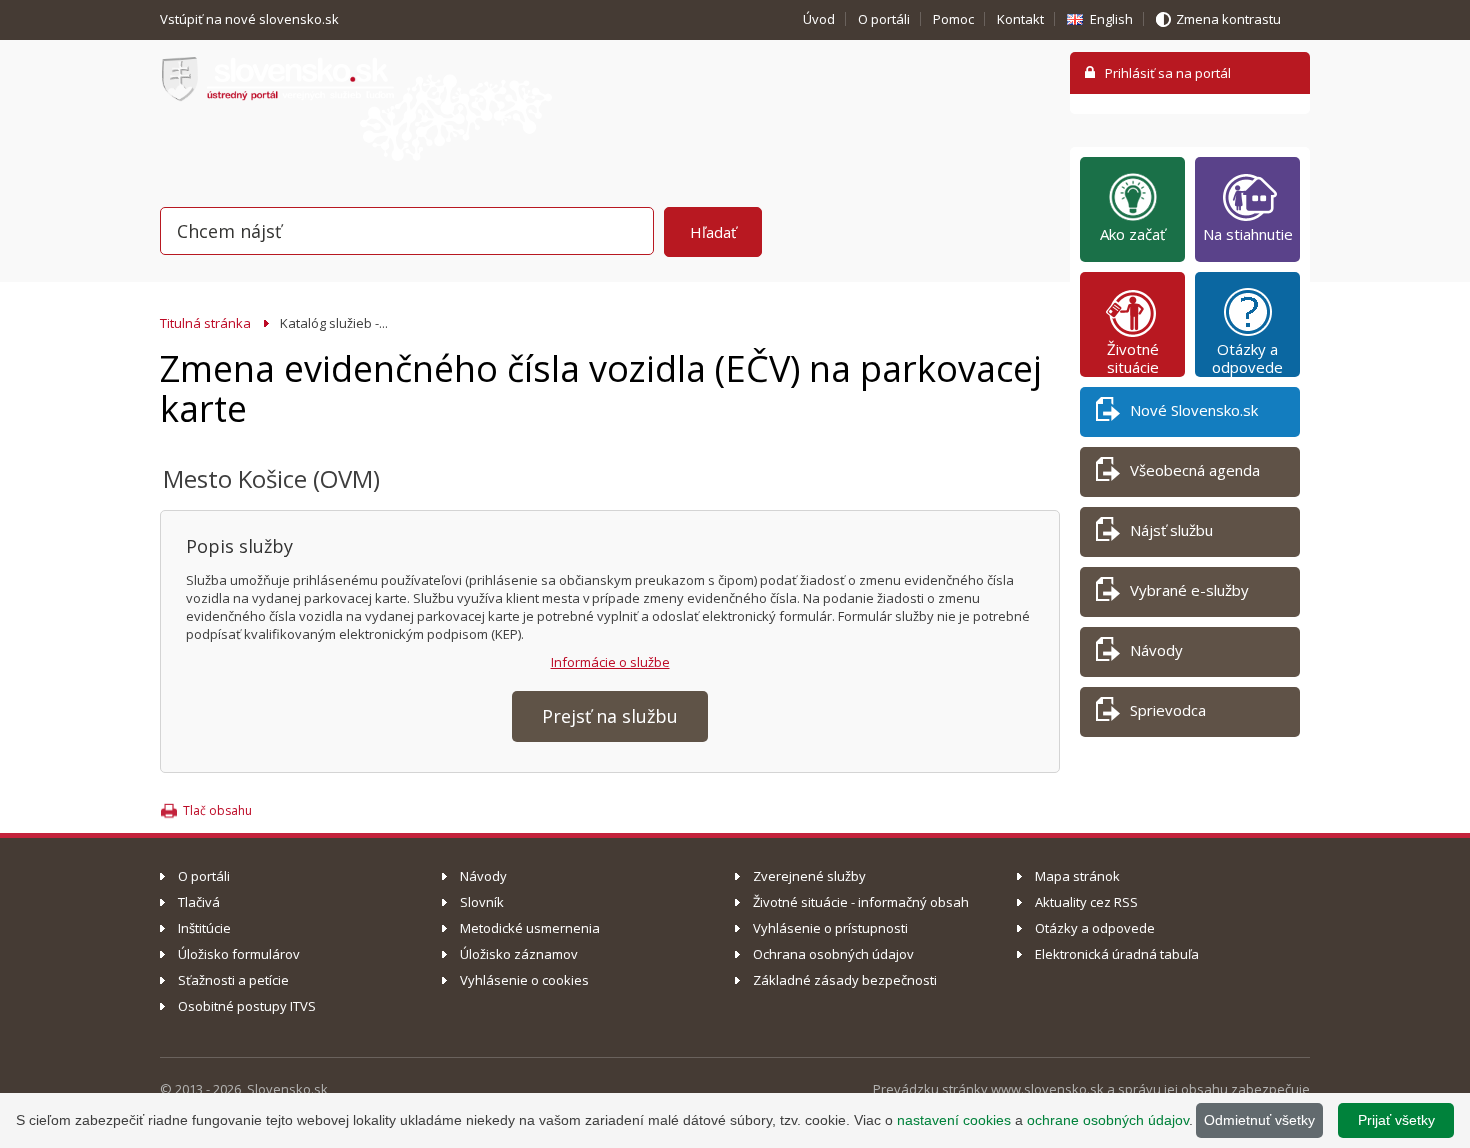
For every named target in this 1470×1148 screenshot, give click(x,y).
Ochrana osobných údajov (833, 954)
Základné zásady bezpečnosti (845, 980)
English (1111, 19)
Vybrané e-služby (1189, 590)
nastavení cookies (954, 1120)
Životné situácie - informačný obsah (861, 902)
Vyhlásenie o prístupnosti (830, 928)
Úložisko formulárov (239, 954)
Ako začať (1132, 234)
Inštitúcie (204, 928)
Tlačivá (199, 902)
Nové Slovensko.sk (1194, 410)
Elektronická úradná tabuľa (1117, 954)
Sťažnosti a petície (233, 980)
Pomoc (953, 19)
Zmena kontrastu (1228, 19)
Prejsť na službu (610, 716)
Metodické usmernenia (530, 928)
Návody (1156, 650)
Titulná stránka (205, 323)
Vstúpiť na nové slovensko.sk (251, 19)
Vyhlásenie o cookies (524, 980)
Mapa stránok (1077, 876)
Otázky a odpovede (1247, 358)
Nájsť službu (1171, 530)
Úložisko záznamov (519, 954)
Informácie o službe (610, 662)
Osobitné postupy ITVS (247, 1006)
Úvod (819, 19)
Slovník (482, 902)
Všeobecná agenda (1195, 470)
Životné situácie (1133, 358)
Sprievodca (1168, 710)
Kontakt (1020, 19)
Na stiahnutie (1248, 234)
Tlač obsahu (217, 810)
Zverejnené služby (809, 876)
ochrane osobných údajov (1108, 1120)
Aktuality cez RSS (1086, 902)
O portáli (884, 19)
